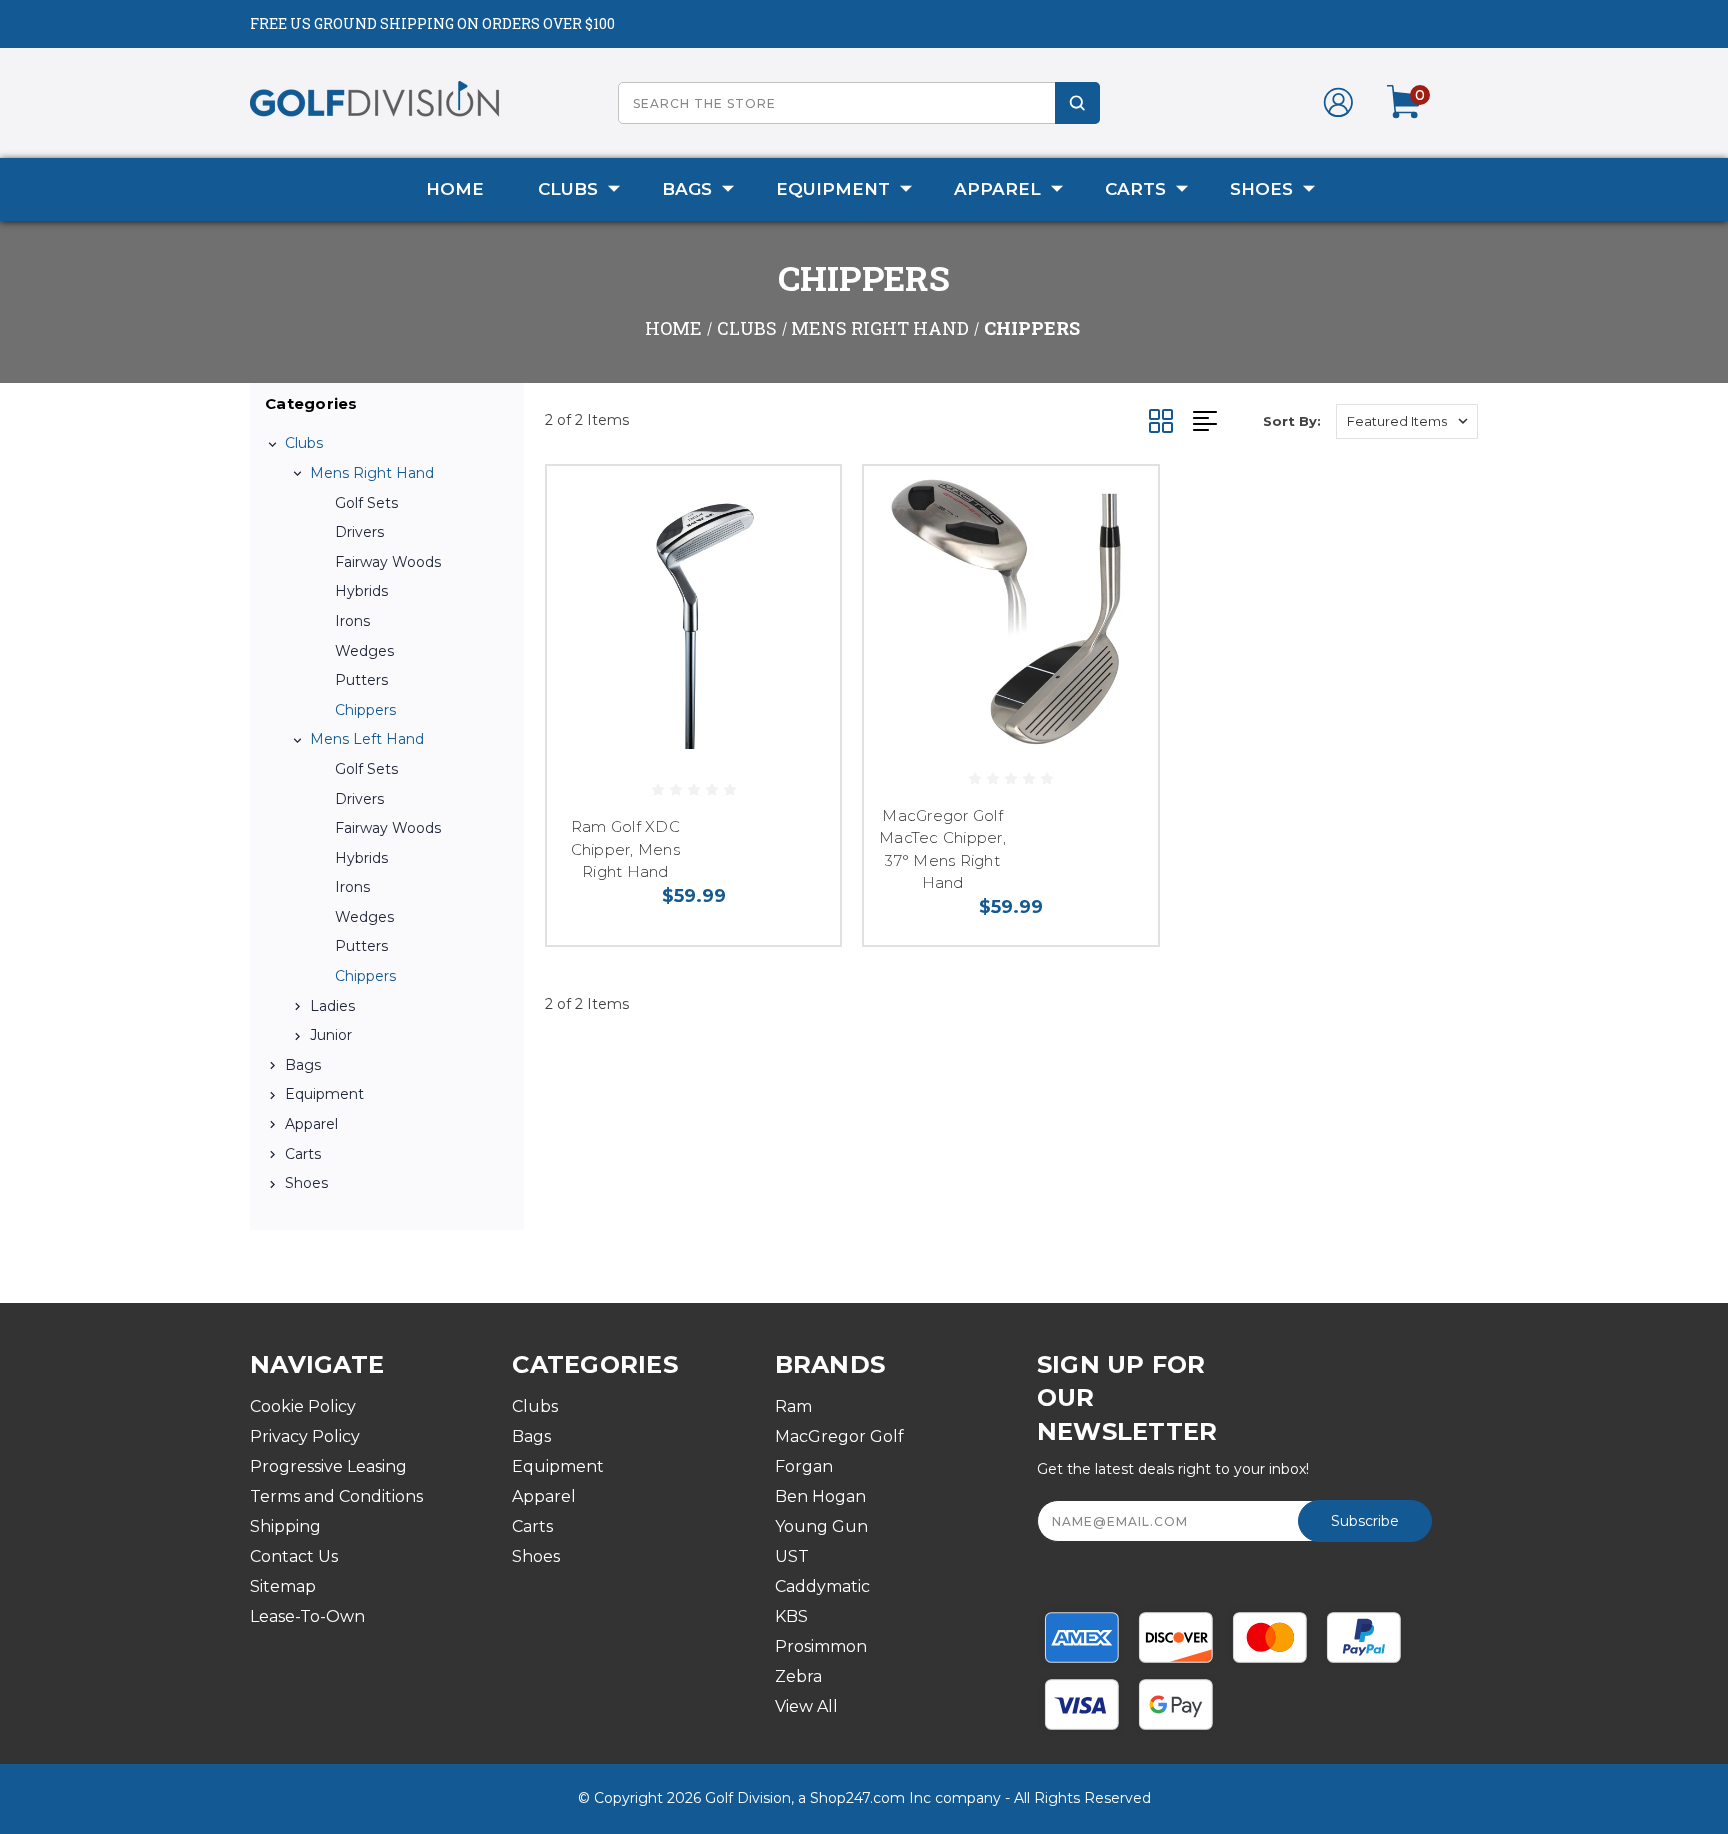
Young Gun (821, 1526)
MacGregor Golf (839, 1436)
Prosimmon (821, 1646)
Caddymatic (822, 1586)
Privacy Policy (305, 1436)
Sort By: (1292, 421)
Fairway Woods (388, 562)
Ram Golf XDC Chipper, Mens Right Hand (625, 849)
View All (806, 1706)
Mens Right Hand (372, 473)
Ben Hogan (820, 1496)
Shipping (285, 1526)
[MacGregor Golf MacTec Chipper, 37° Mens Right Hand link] (1010, 612)
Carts (1135, 189)
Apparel (997, 189)
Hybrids (361, 591)
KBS (791, 1616)
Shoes (1261, 189)
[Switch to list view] (1228, 421)
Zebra (798, 1676)
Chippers (365, 710)
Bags (687, 189)
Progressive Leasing (328, 1466)
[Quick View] (800, 506)
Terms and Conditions (336, 1496)
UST (792, 1556)
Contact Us (294, 1556)
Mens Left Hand (367, 739)
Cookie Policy (303, 1406)
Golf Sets (366, 503)
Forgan (804, 1466)
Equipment (833, 189)
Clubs (568, 189)
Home (455, 189)
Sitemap (283, 1586)
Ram (793, 1406)
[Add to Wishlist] (800, 557)
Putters (361, 680)
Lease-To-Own (307, 1616)
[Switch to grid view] (1171, 421)
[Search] (1077, 103)
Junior (331, 1035)
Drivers (359, 532)
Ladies (332, 1006)
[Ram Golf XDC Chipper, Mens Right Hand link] (693, 612)
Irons (352, 621)
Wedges (364, 651)
